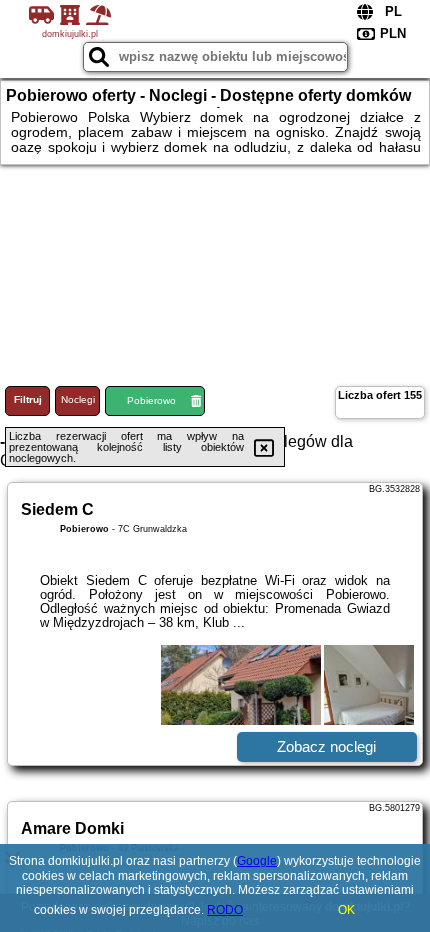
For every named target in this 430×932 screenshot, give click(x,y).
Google (257, 861)
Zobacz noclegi (326, 746)
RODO (225, 910)
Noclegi (78, 399)
